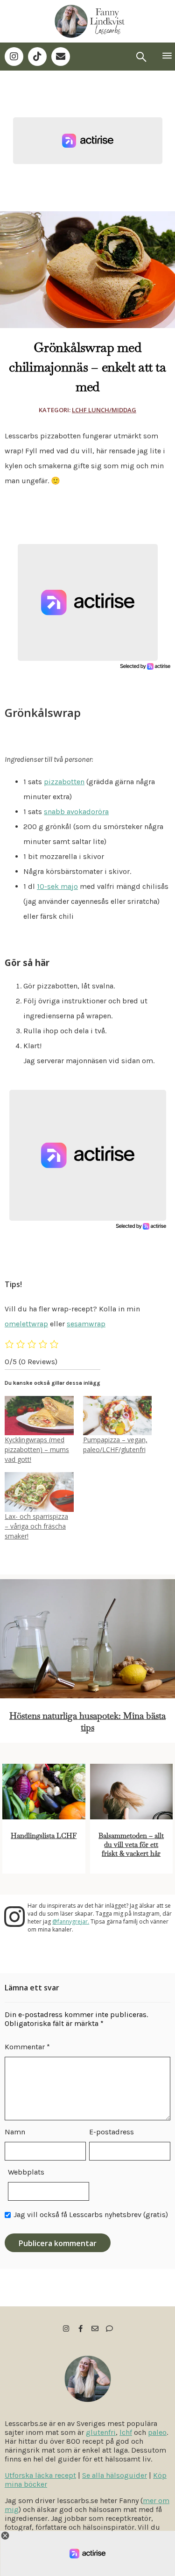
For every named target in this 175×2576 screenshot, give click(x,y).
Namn (15, 2132)
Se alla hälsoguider (115, 2475)
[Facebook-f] (80, 2329)
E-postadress (112, 2132)
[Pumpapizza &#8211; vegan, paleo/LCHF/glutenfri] (118, 1416)
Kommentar (27, 2047)
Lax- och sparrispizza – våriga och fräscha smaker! (36, 1526)
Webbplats (26, 2172)
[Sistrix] (141, 57)
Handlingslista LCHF (44, 1835)
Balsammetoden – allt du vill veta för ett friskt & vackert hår (131, 1844)
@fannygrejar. (71, 1921)
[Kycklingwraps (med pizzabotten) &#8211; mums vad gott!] (39, 1416)
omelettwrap (26, 1324)
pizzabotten (64, 782)
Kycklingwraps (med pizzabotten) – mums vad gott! (37, 1449)
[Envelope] (61, 57)
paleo (157, 2432)
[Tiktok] (37, 57)
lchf (126, 2432)
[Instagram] (14, 57)
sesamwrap (86, 1324)
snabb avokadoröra (76, 812)
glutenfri (101, 2432)
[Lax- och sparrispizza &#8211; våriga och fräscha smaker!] (39, 1492)
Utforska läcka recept (40, 2475)
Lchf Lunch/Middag (104, 410)
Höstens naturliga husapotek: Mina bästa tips (87, 1722)
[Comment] (109, 2329)
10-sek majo (57, 886)
